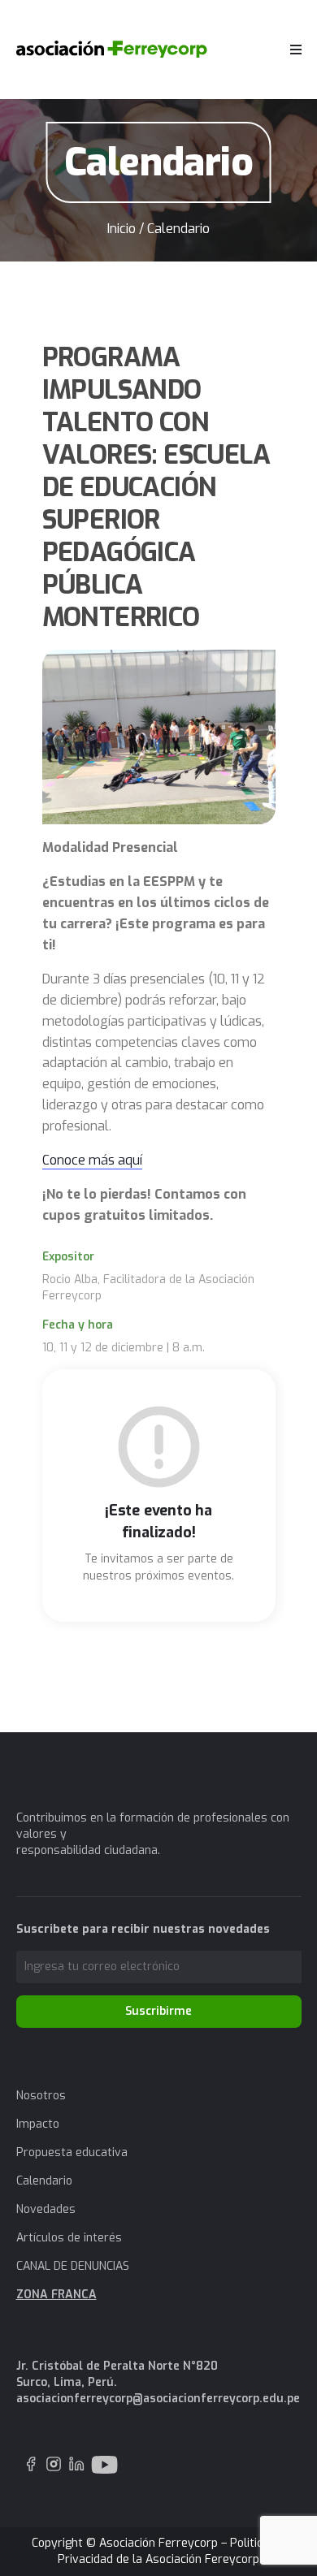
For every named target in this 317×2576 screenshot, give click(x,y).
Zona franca (56, 2295)
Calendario (44, 2181)
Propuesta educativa (72, 2152)
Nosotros (41, 2096)
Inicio (122, 229)
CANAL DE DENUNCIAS (73, 2266)
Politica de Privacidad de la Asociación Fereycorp (172, 2551)
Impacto (38, 2124)
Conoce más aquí (92, 1160)
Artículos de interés (69, 2238)
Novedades (46, 2209)
